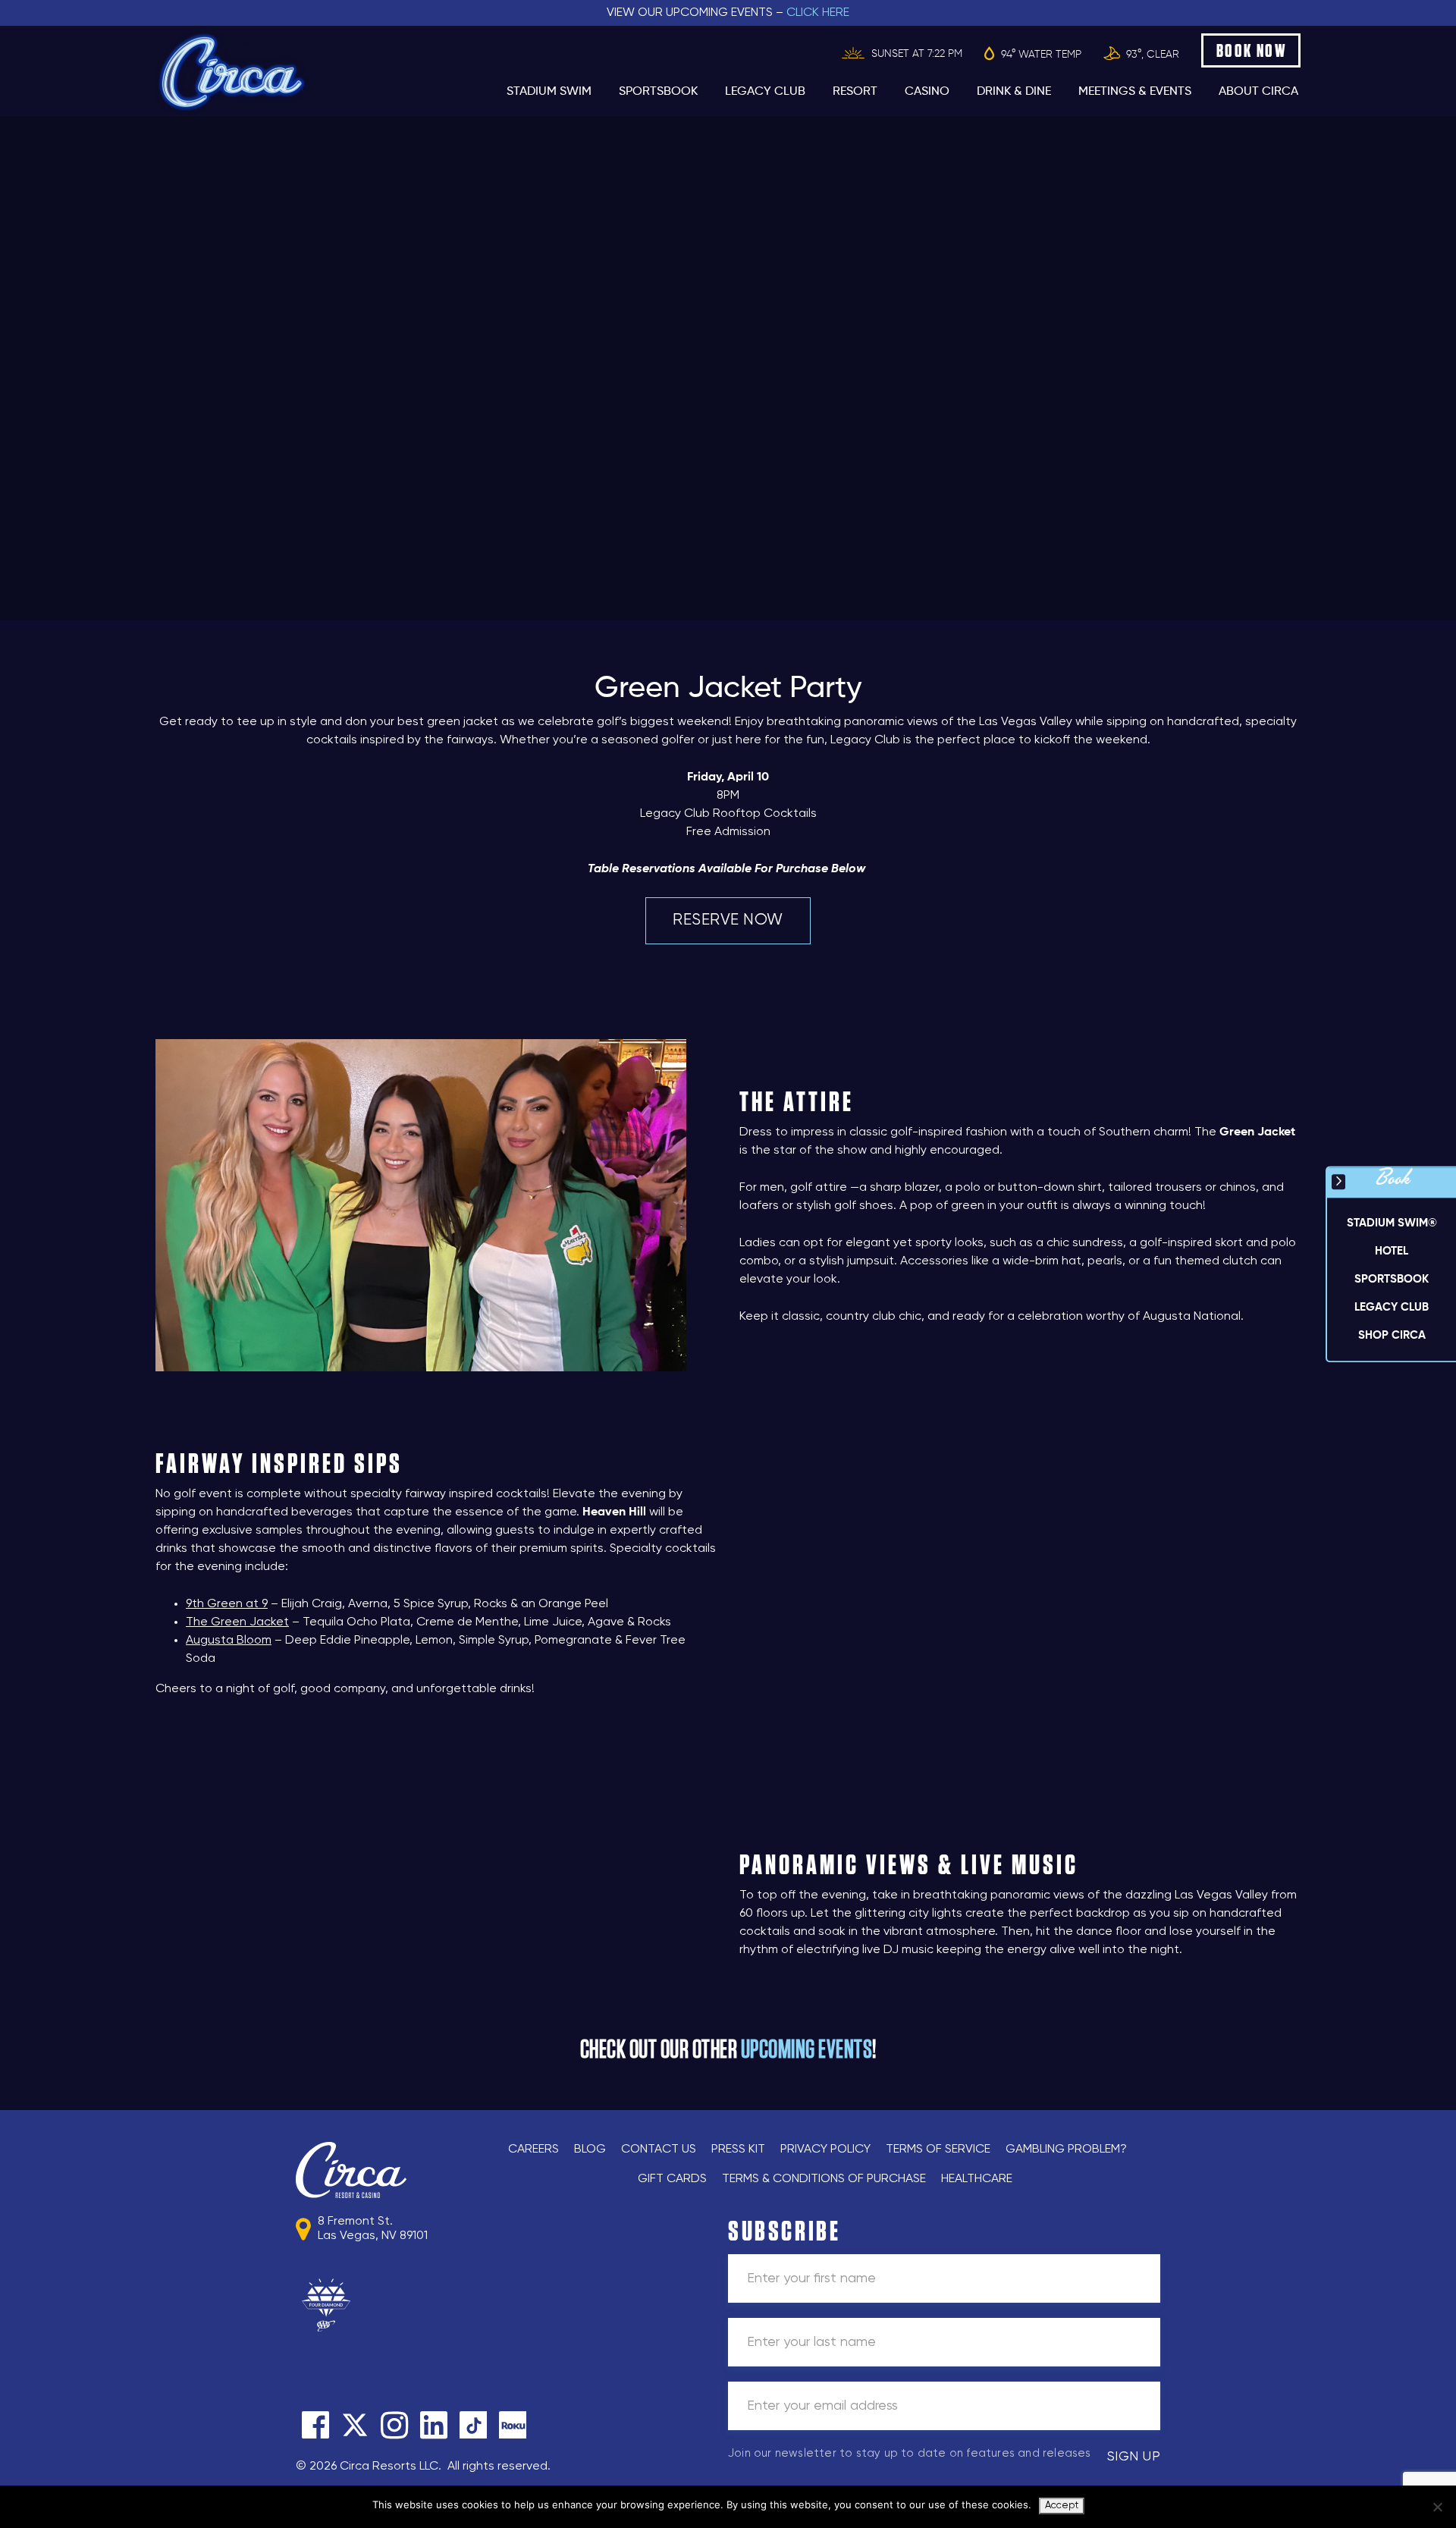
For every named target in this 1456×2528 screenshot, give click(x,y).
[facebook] (315, 2425)
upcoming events (807, 2050)
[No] (1437, 2507)
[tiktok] (473, 2425)
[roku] (513, 2425)
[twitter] (355, 2425)
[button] (1392, 1251)
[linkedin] (434, 2425)
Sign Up (1134, 2457)
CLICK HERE (818, 13)
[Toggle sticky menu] (1338, 1182)
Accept (1062, 2506)
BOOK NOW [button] (1252, 50)
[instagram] (394, 2425)
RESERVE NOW (728, 920)
